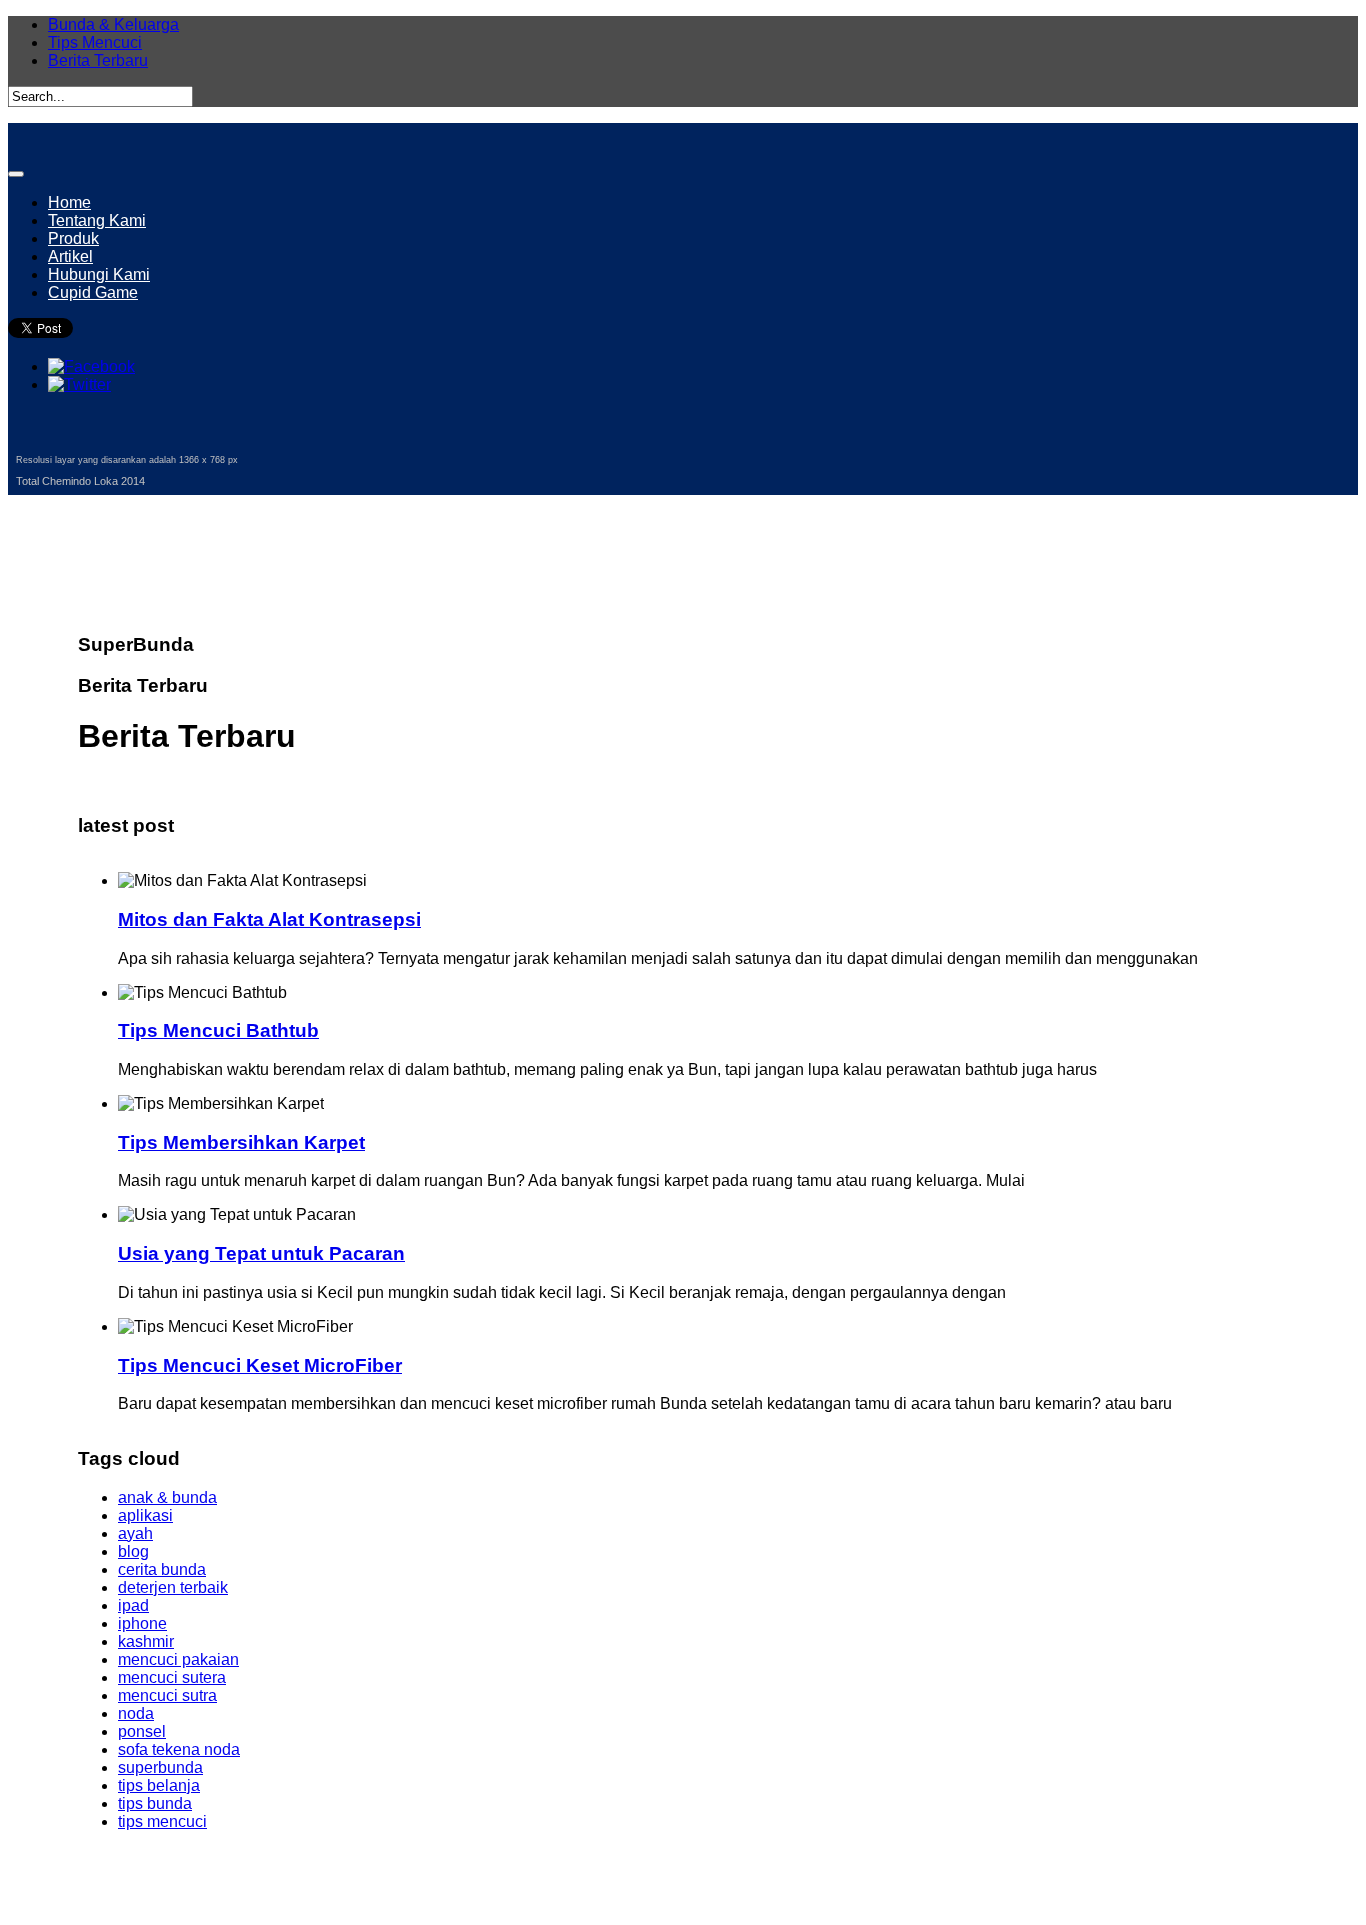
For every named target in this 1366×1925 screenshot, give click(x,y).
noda (136, 1713)
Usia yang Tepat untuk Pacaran (261, 1253)
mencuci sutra (167, 1695)
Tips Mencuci (95, 42)
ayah (135, 1533)
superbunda (160, 1767)
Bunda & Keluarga (113, 24)
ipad (133, 1605)
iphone (142, 1623)
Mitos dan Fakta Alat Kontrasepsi (269, 919)
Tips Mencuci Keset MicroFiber (260, 1365)
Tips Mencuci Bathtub (218, 1030)
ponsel (142, 1731)
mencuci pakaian (178, 1659)
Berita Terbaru (98, 60)
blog (133, 1551)
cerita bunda (162, 1569)
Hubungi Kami (99, 274)
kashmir (146, 1641)
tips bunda (155, 1803)
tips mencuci (162, 1821)
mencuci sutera (172, 1677)
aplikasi (145, 1515)
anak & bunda (167, 1497)
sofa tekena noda (179, 1749)
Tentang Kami (97, 220)
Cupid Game (93, 292)
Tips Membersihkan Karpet (241, 1142)
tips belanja (159, 1785)
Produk (73, 238)
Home (69, 202)
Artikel (70, 256)
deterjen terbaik (173, 1587)
